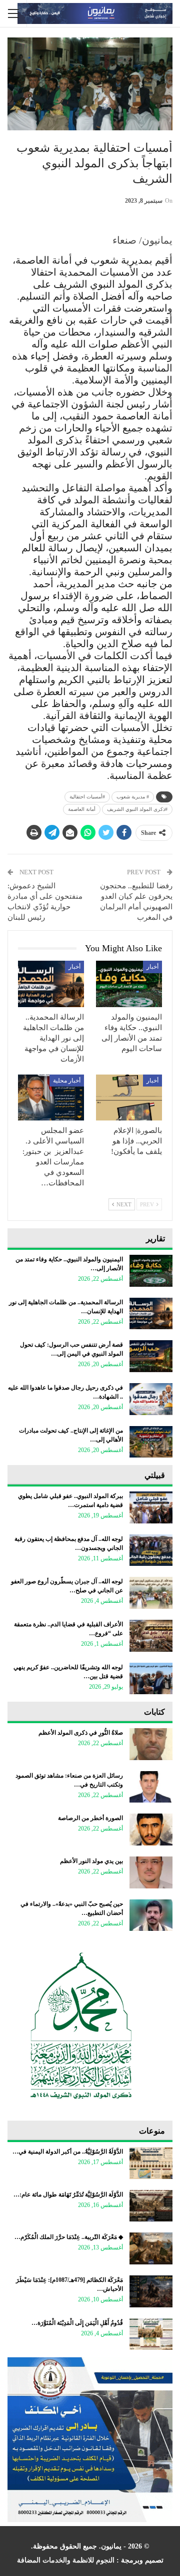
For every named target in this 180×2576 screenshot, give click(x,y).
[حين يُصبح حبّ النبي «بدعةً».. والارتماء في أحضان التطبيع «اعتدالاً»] (151, 1915)
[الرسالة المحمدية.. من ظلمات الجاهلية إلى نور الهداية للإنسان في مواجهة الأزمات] (51, 984)
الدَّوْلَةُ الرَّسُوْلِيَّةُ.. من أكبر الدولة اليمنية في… (68, 2152)
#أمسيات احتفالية (87, 797)
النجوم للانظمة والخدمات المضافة (66, 2560)
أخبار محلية (67, 1081)
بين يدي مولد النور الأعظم (91, 1861)
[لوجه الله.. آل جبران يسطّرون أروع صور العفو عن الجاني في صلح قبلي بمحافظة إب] (151, 1593)
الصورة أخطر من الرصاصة (90, 1818)
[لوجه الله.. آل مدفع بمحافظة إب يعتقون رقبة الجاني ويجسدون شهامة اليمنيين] (151, 1550)
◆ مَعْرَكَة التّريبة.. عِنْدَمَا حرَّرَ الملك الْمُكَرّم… (69, 2237)
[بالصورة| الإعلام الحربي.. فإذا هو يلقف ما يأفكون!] (129, 1098)
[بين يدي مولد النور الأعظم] (151, 1872)
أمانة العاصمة (82, 809)
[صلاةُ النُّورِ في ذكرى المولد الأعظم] (151, 1744)
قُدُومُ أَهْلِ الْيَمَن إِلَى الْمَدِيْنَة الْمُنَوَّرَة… (77, 2323)
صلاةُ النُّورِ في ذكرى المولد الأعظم (81, 1733)
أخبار (152, 967)
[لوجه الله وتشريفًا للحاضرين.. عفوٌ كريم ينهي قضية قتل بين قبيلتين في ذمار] (151, 1679)
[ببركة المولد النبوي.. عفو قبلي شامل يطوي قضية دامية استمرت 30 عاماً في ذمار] (151, 1507)
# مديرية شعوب (133, 797)
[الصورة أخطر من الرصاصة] (151, 1830)
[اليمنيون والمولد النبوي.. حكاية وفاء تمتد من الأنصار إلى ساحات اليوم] (129, 984)
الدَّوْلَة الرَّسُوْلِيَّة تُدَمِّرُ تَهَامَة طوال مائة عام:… (68, 2195)
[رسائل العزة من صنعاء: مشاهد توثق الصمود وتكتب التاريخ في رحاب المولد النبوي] (151, 1787)
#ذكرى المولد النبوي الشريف (137, 809)
